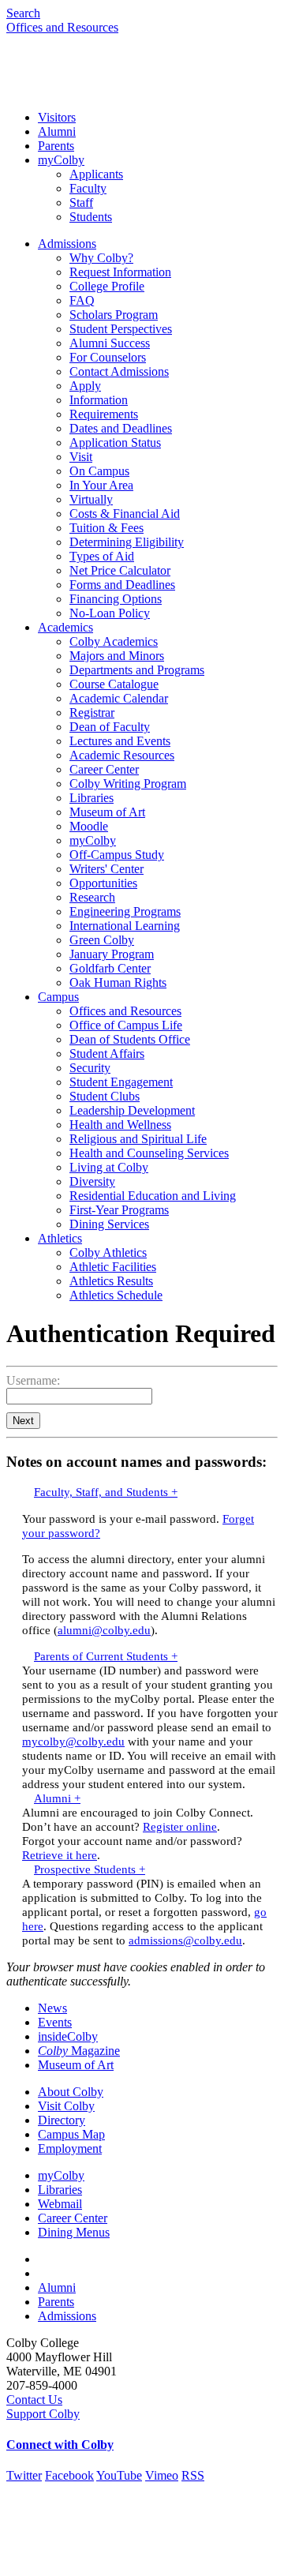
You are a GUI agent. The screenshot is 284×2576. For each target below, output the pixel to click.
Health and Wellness (120, 1125)
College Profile (107, 286)
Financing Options (116, 599)
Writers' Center (106, 869)
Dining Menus (74, 2232)
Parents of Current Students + (106, 1656)
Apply (85, 386)
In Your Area (101, 485)
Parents (56, 146)
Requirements (104, 414)
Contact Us (34, 2400)
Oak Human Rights (118, 982)
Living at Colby (109, 1167)
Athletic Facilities (113, 1267)
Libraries (92, 798)
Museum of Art (107, 812)
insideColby (68, 2036)
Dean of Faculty (110, 727)
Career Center (104, 769)
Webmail (60, 2204)
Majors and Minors (117, 656)
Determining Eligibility (127, 542)
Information (99, 400)
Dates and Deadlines (121, 428)
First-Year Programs (119, 1210)
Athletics (60, 1238)
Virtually (91, 499)
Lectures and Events (120, 741)
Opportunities (103, 883)
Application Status (115, 442)
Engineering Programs (125, 911)
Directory (62, 2120)
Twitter (24, 2475)
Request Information (120, 272)
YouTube (119, 2475)
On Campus (99, 471)
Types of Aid (102, 556)
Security (90, 1068)
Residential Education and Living (153, 1196)
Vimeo (162, 2475)
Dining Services (109, 1224)
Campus (58, 997)
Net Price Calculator (120, 570)
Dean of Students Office (130, 1039)
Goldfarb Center (110, 968)
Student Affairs (107, 1054)
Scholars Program (114, 315)
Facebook (69, 2475)
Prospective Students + (90, 1869)
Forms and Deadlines (122, 585)
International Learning (125, 926)
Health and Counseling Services (149, 1153)
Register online (180, 1826)
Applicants (96, 174)
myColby (61, 160)
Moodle (89, 826)
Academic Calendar (119, 698)
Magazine (79, 2051)
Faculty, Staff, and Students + (106, 1492)
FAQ (82, 300)
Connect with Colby (60, 2445)
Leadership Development (132, 1110)
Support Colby (43, 2414)
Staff (81, 202)
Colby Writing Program (128, 784)
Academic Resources (122, 755)
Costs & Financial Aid (125, 514)
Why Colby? (101, 258)
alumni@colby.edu (104, 1630)
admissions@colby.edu (185, 1940)
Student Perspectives (121, 329)
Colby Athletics (108, 1252)
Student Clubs (105, 1096)
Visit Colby (66, 2106)
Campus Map (71, 2134)
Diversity (92, 1181)
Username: (33, 1380)
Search (23, 13)
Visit (81, 457)
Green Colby (102, 940)
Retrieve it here (60, 1855)
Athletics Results (111, 1281)
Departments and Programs (137, 670)
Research (92, 897)
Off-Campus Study (117, 855)
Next (23, 1421)
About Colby (71, 2092)
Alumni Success (110, 343)
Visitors (57, 117)
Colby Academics (114, 641)
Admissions (67, 244)
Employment (70, 2149)
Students (91, 217)
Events (55, 2022)
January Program (112, 954)
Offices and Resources (62, 27)
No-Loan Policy (110, 613)
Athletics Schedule (116, 1295)
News (52, 2008)
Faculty (88, 188)
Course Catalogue (114, 684)
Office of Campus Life (126, 1025)
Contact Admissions (119, 371)
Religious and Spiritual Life (138, 1139)
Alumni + (57, 1798)
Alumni (57, 131)
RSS (193, 2475)
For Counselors (108, 357)
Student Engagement (121, 1082)
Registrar (92, 712)
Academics (65, 627)
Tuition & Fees (106, 528)
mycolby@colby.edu (73, 1741)
